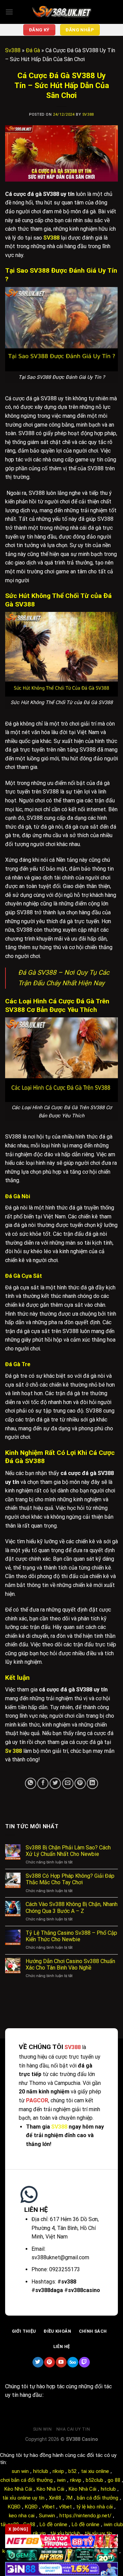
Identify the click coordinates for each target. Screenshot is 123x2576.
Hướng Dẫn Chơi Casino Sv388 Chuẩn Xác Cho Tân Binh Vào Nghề (70, 1964)
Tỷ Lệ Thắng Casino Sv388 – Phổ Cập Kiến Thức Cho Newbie (71, 1936)
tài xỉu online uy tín (23, 2498)
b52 (72, 2471)
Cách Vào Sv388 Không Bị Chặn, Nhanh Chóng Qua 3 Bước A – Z (72, 1907)
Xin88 (55, 2498)
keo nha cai (22, 2516)
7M (69, 2498)
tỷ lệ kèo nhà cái (94, 2507)
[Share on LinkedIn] (92, 1783)
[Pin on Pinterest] (80, 1783)
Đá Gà (33, 50)
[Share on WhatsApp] (31, 1783)
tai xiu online (95, 2471)
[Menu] (9, 12)
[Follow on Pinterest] (49, 2362)
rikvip (58, 2471)
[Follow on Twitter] (38, 2362)
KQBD (14, 2507)
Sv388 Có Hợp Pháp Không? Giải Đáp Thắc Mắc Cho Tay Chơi (70, 1879)
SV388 (59, 2127)
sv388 (88, 115)
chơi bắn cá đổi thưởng (26, 2480)
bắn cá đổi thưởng (98, 2498)
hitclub (41, 2471)
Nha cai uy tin (73, 2429)
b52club (94, 2480)
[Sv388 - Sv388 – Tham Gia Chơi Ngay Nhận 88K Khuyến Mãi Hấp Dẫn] (61, 12)
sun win (20, 2471)
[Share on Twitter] (55, 1783)
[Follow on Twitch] (84, 2362)
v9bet (48, 2507)
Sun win (42, 2429)
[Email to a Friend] (68, 1783)
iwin (61, 2480)
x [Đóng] (18, 2529)
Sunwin (47, 2516)
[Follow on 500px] (73, 2362)
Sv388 (13, 50)
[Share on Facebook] (43, 1783)
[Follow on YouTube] (61, 2362)
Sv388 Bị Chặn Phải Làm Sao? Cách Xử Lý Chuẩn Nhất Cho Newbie (68, 1851)
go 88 (114, 2480)
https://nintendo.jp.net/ (85, 2516)
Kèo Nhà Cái (18, 2489)
